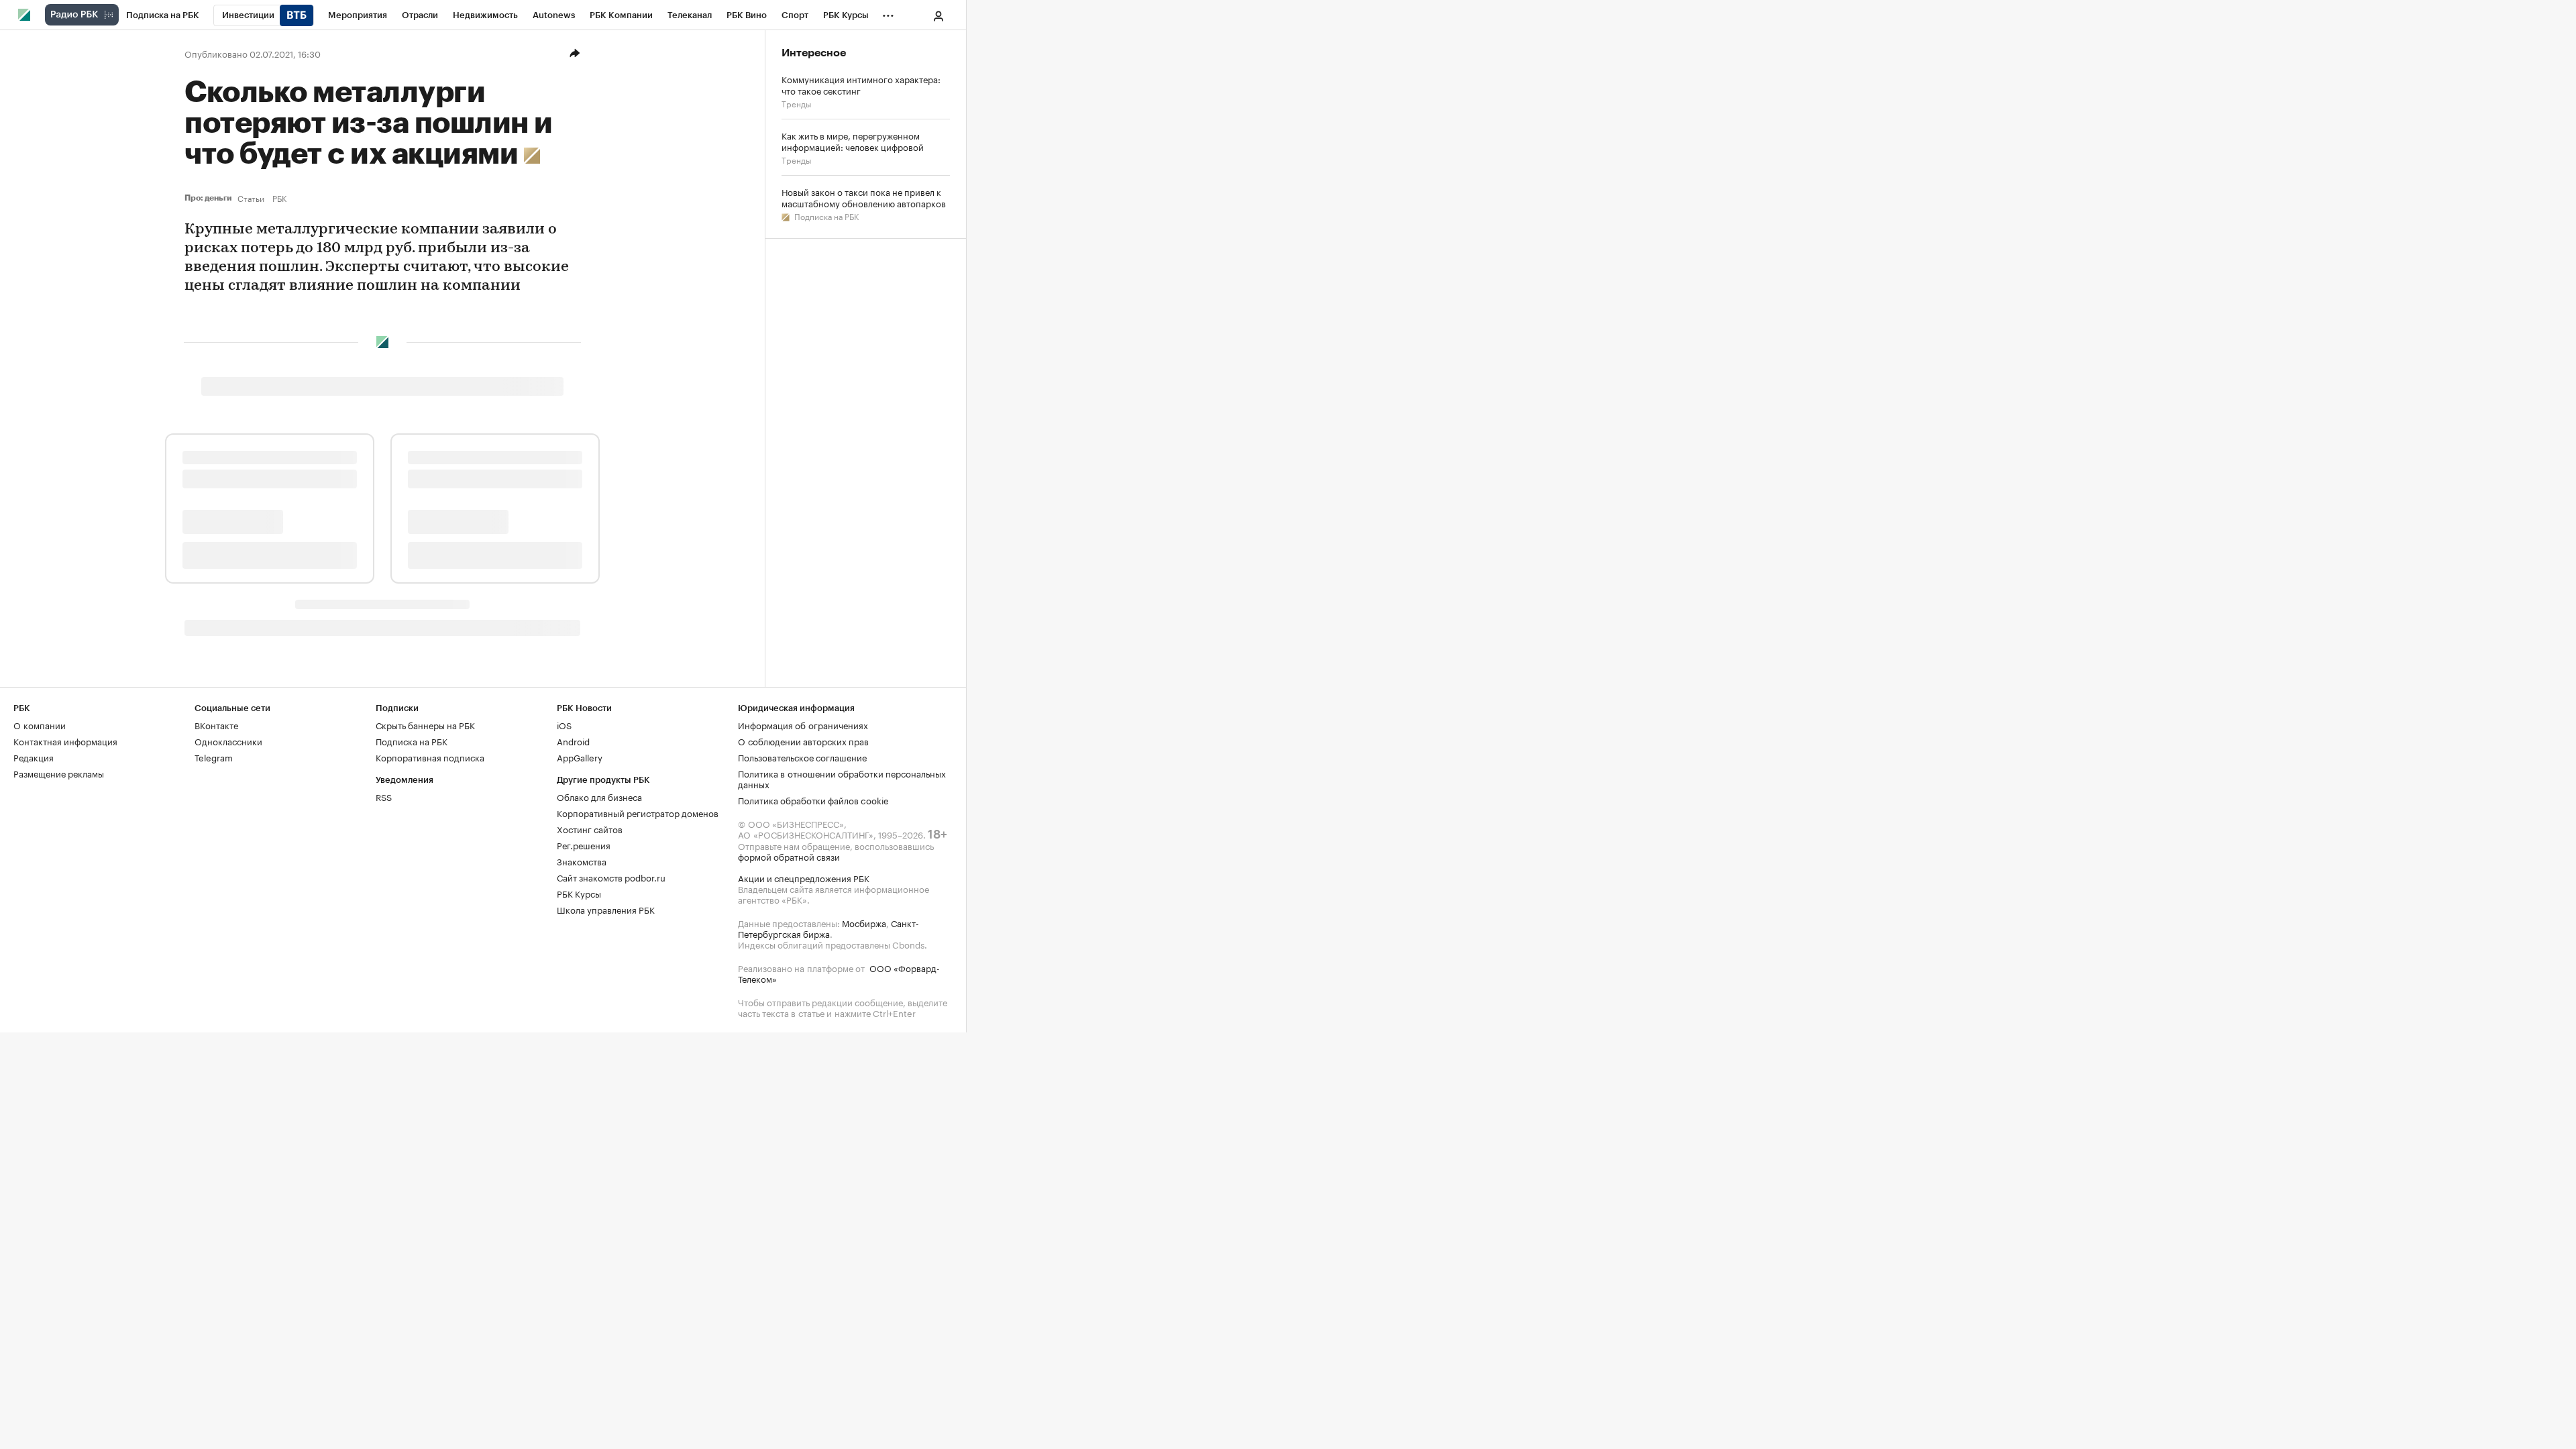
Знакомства (582, 861)
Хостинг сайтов (590, 828)
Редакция (34, 757)
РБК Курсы (579, 893)
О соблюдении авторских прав (803, 741)
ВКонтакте (216, 724)
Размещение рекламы (59, 773)
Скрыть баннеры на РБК (425, 724)
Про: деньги (208, 198)
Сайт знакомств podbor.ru (611, 877)
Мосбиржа (864, 922)
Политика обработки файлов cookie (813, 800)
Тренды (796, 103)
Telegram (214, 757)
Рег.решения (584, 845)
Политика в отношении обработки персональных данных (842, 778)
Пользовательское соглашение (802, 757)
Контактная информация (65, 741)
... (888, 13)
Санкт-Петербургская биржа (828, 928)
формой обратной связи (789, 856)
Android (573, 741)
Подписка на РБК (825, 216)
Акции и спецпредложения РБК (804, 877)
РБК (279, 198)
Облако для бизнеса (599, 796)
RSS (384, 796)
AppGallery (580, 757)
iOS (564, 724)
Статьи (251, 198)
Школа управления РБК (606, 909)
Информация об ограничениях (803, 724)
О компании (40, 724)
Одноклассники (228, 741)
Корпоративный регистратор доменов (638, 812)
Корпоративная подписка (430, 757)
